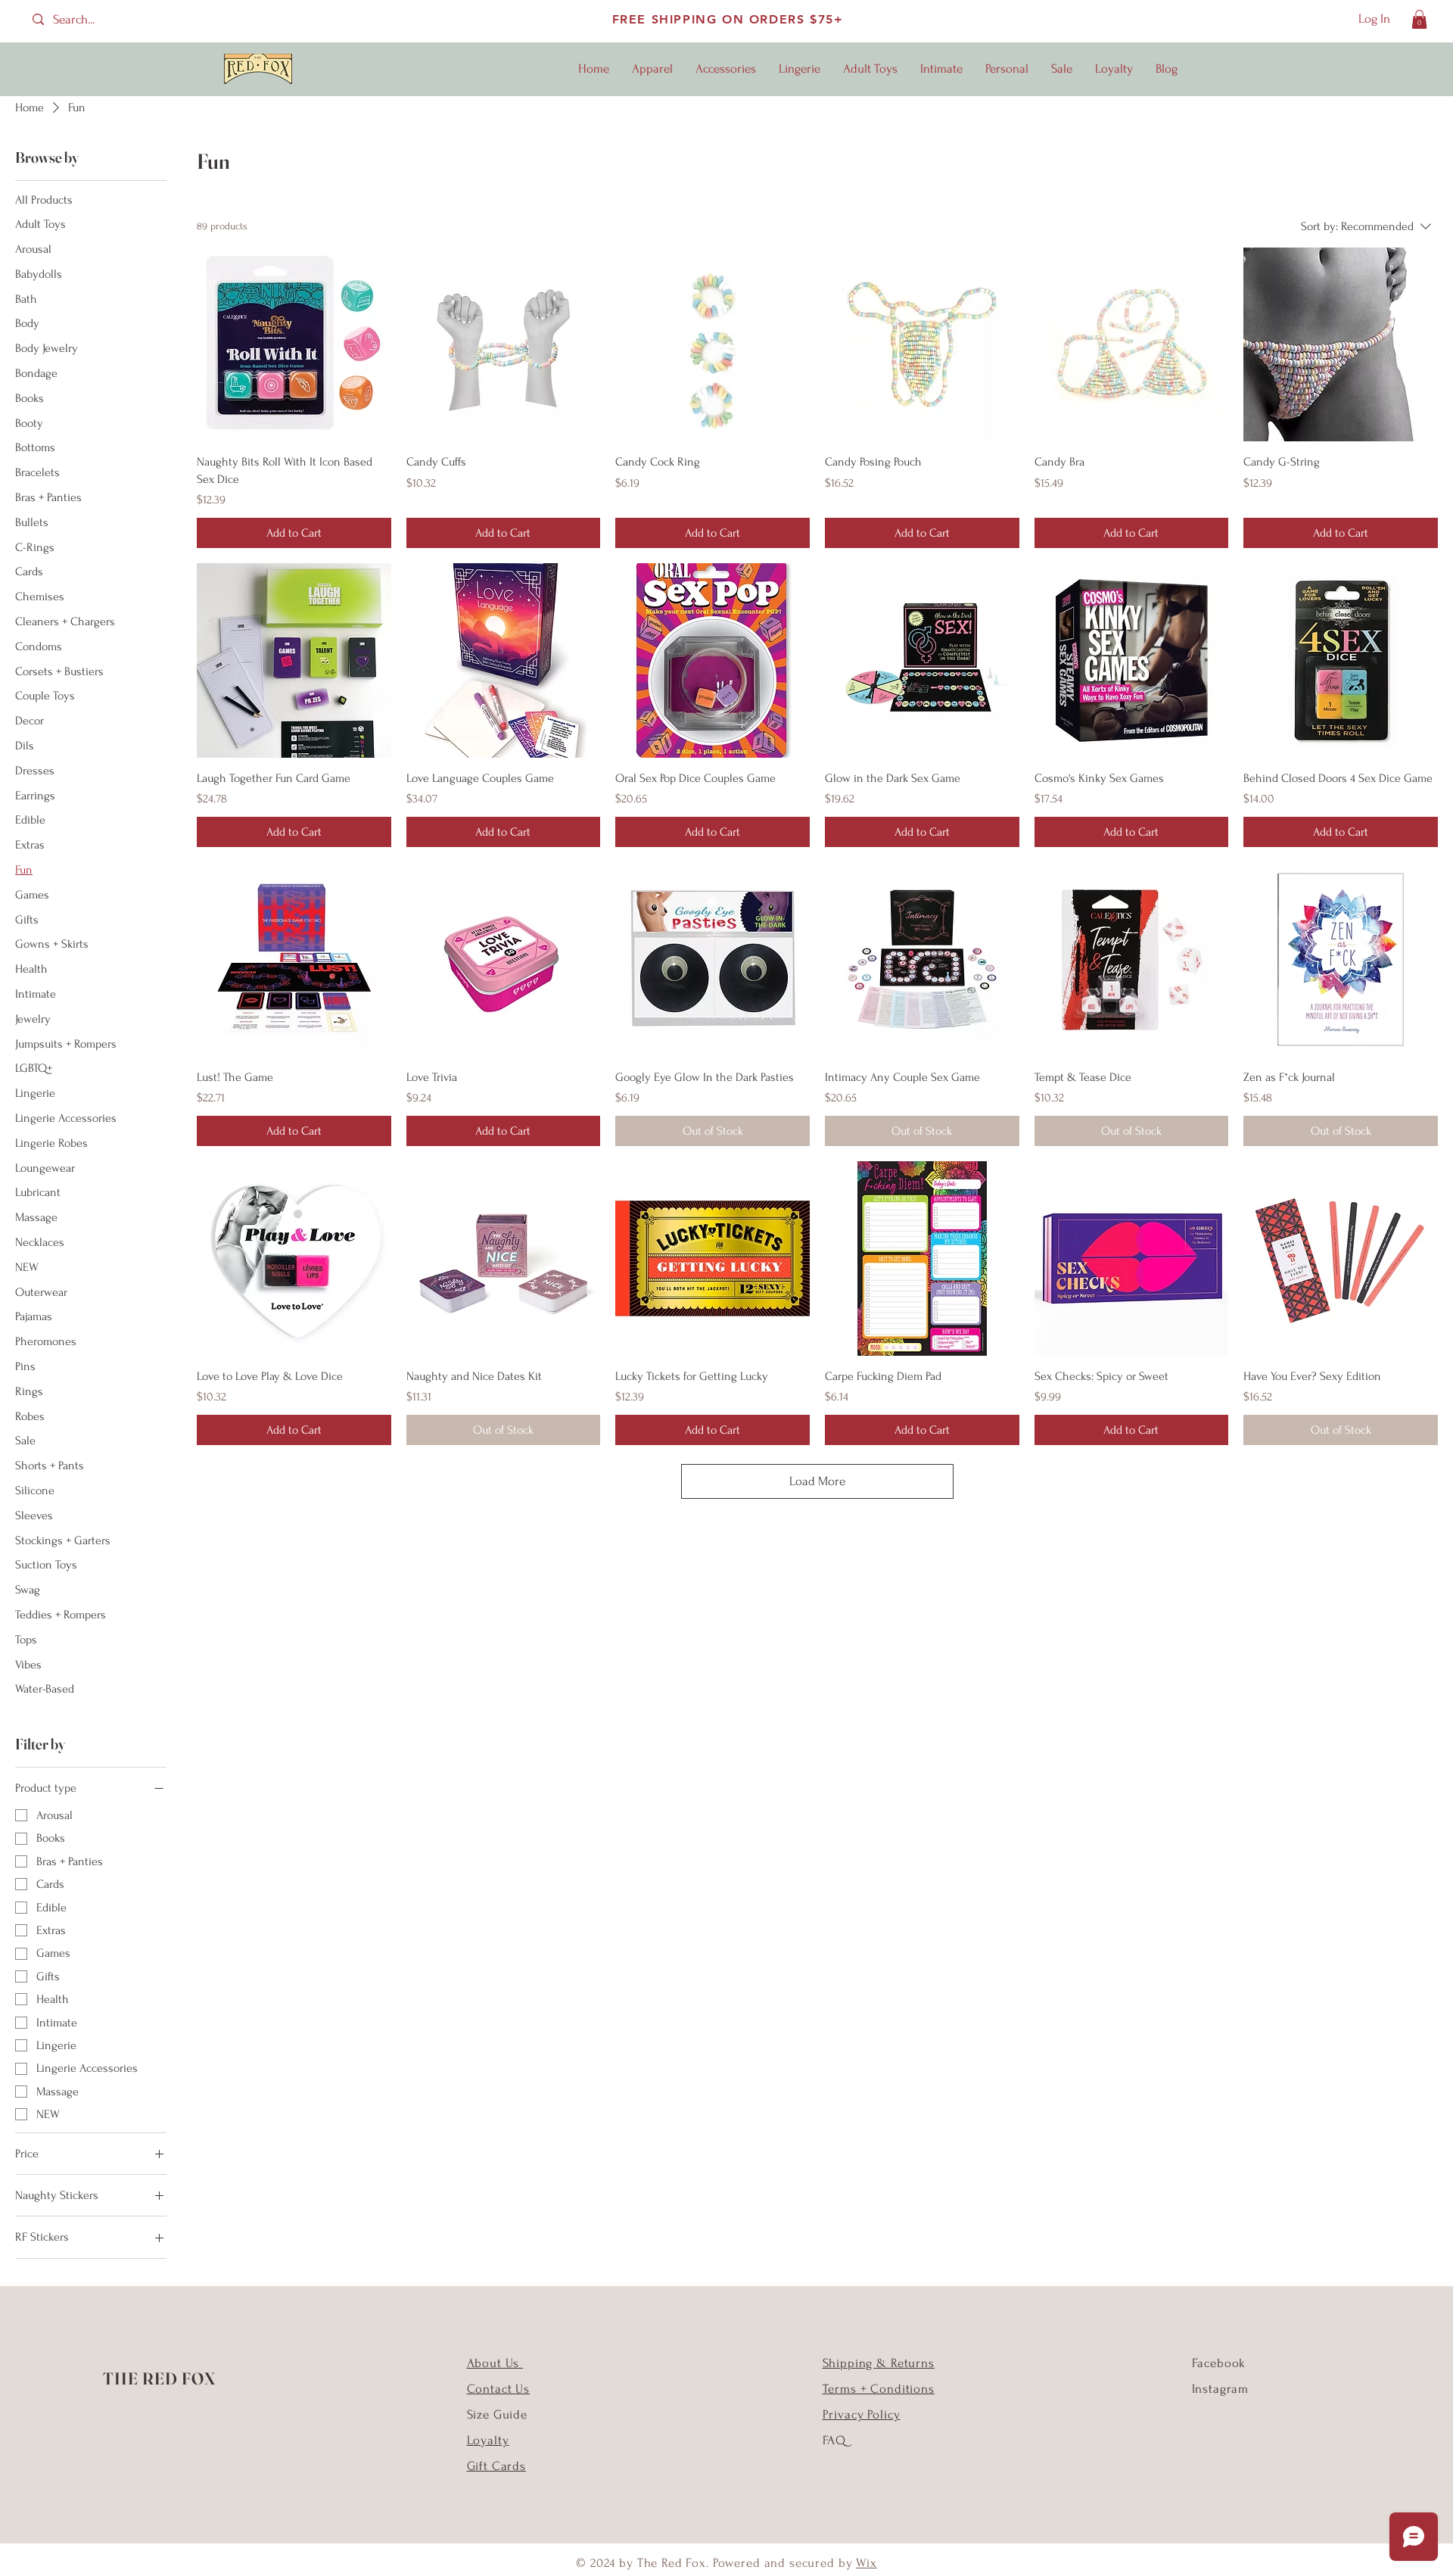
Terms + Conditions (879, 2389)
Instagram (1221, 2389)
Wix (867, 2563)
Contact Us (499, 2389)
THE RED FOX (160, 2378)
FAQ (835, 2440)
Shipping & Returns (879, 2363)
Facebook (1219, 2363)
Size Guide (498, 2414)
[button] (1419, 19)
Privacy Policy (862, 2414)
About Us (495, 2363)
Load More (817, 1481)
